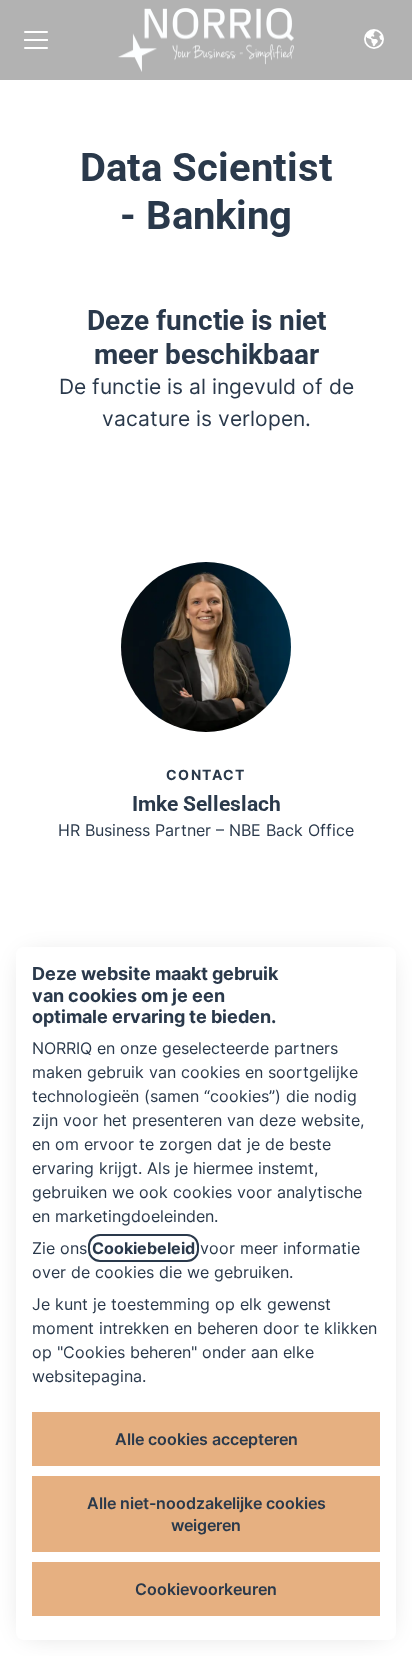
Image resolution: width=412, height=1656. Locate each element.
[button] (374, 40)
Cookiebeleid (143, 1248)
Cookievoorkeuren (206, 1589)
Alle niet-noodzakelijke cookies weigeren (206, 1514)
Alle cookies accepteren (206, 1439)
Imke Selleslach (206, 804)
